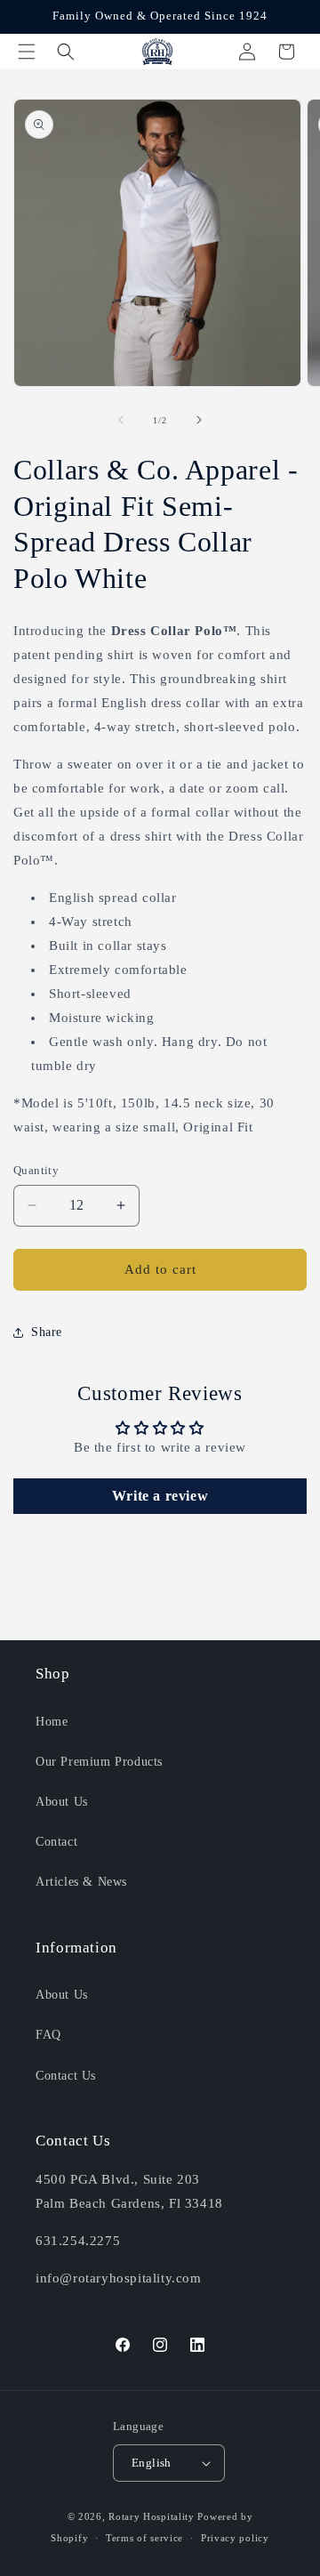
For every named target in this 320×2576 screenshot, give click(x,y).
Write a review (160, 1496)
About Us (62, 1802)
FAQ (48, 2035)
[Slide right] (199, 420)
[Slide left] (121, 420)
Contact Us (66, 2076)
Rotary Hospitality (152, 2516)
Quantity (36, 1170)
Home (52, 1722)
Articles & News (81, 1882)
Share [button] (47, 1332)
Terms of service (144, 2538)
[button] (27, 52)
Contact (56, 1842)
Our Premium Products (99, 1762)
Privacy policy (235, 2538)
